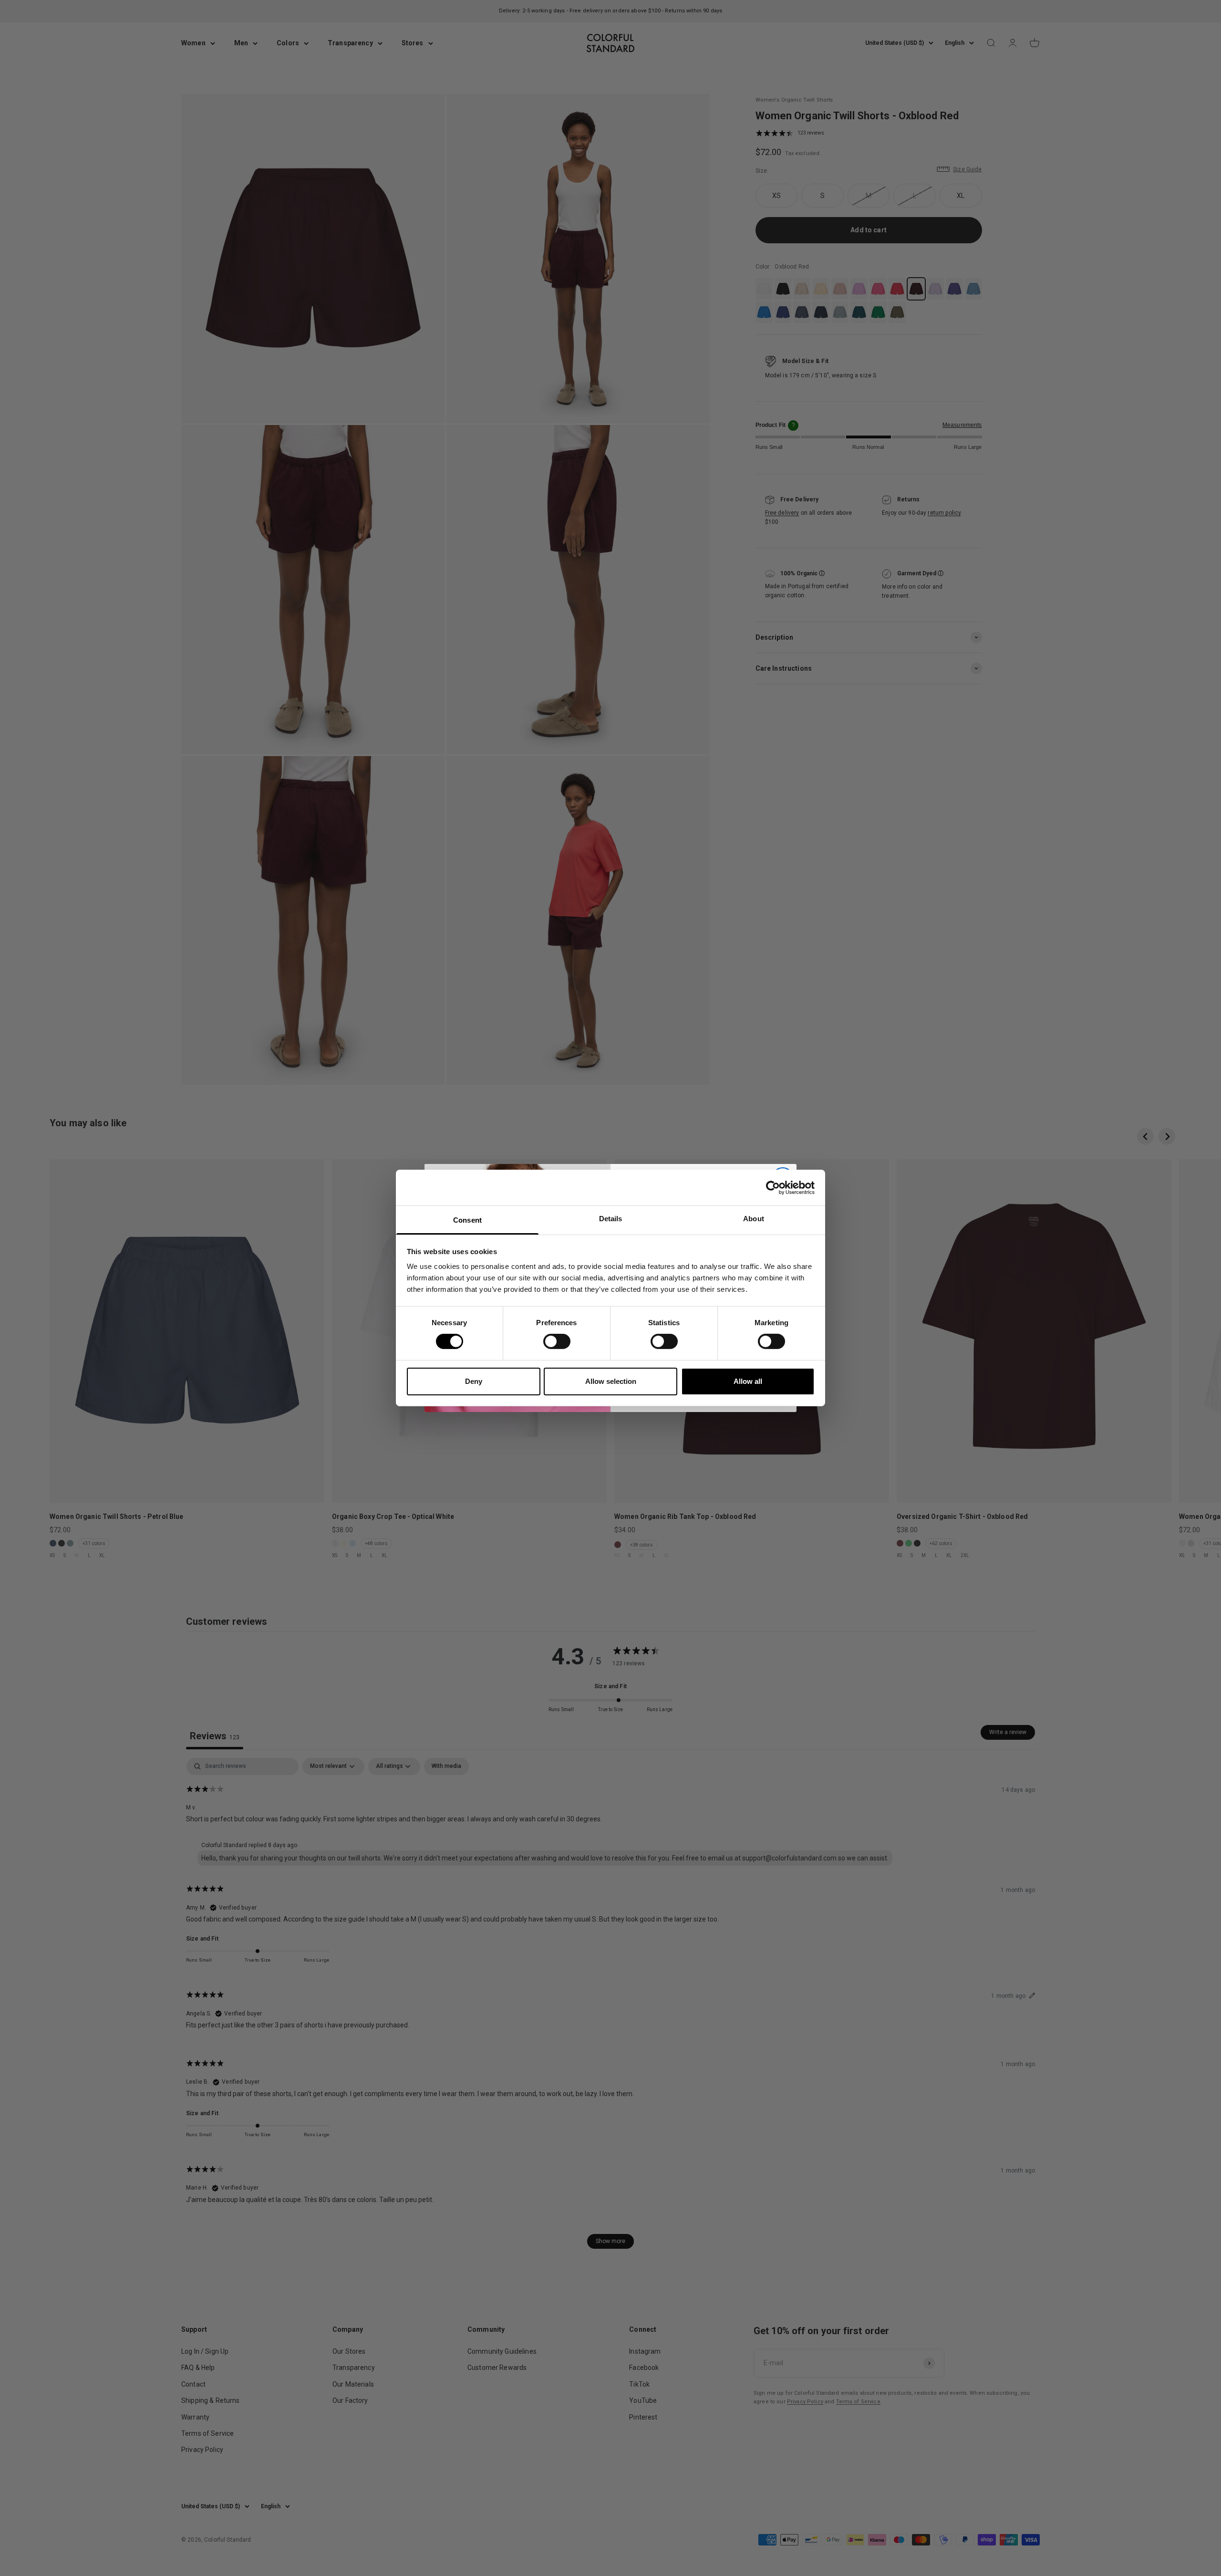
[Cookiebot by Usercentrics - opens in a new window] (773, 1187)
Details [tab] (611, 1219)
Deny (474, 1381)
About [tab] (754, 1219)
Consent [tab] (467, 1220)
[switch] (557, 1341)
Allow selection (611, 1381)
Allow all (748, 1381)
